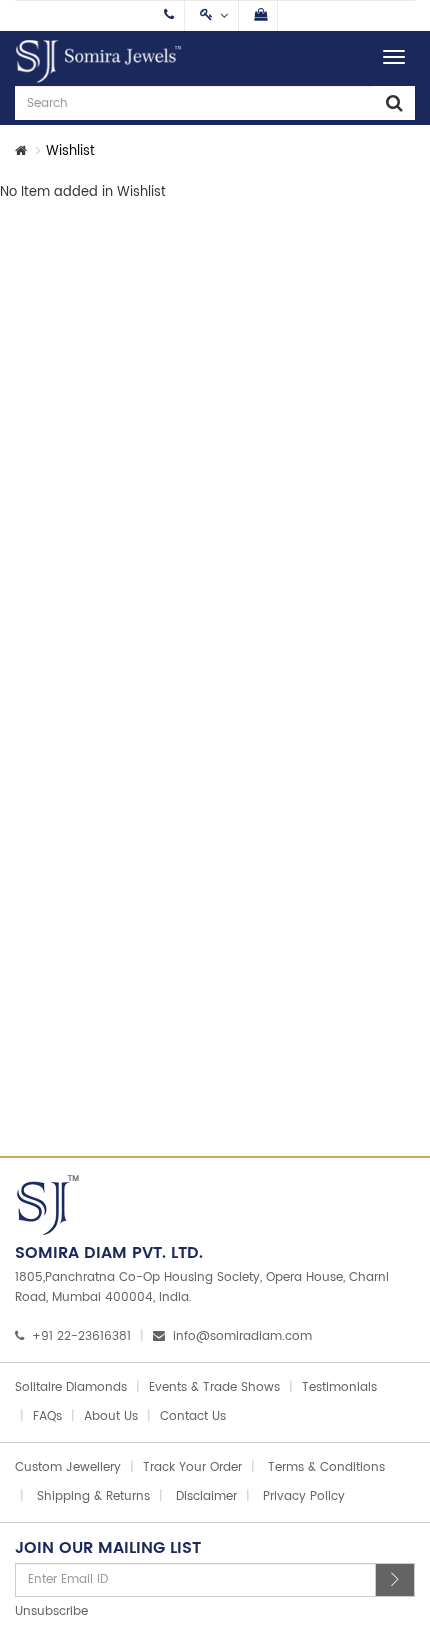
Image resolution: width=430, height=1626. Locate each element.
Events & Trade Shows (214, 1387)
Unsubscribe (51, 1611)
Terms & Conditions (326, 1467)
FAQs (47, 1416)
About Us (111, 1416)
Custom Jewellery (68, 1467)
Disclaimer (206, 1496)
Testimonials (339, 1387)
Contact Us (193, 1416)
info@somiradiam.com (242, 1336)
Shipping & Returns (93, 1496)
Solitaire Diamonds (71, 1387)
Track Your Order (192, 1467)
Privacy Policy (304, 1496)
